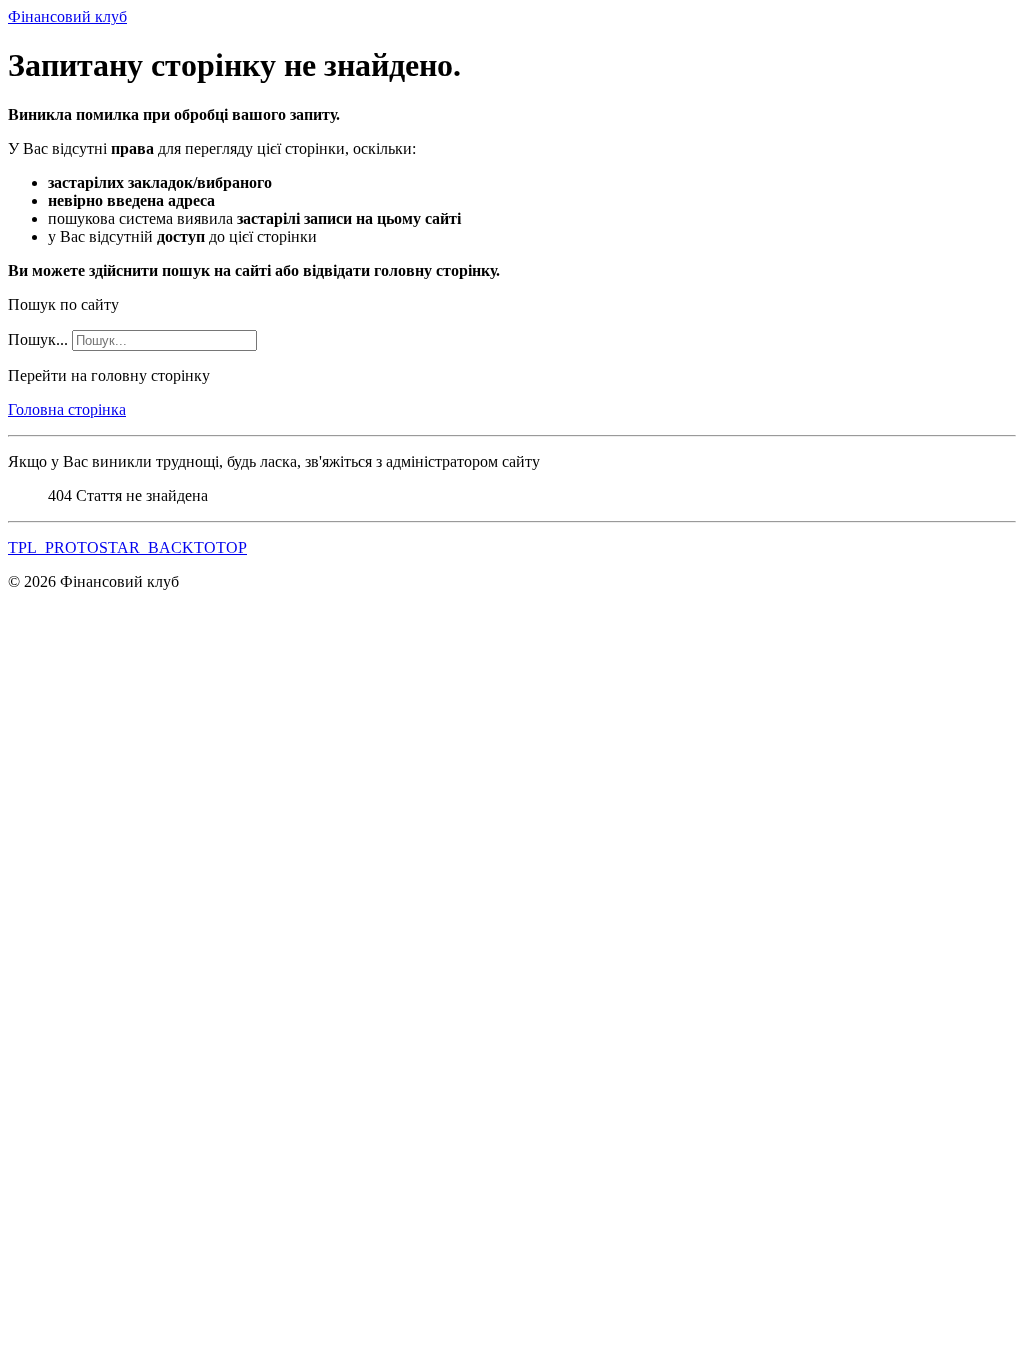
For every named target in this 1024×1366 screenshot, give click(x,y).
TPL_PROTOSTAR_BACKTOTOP (127, 547)
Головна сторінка (67, 409)
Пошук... (38, 339)
